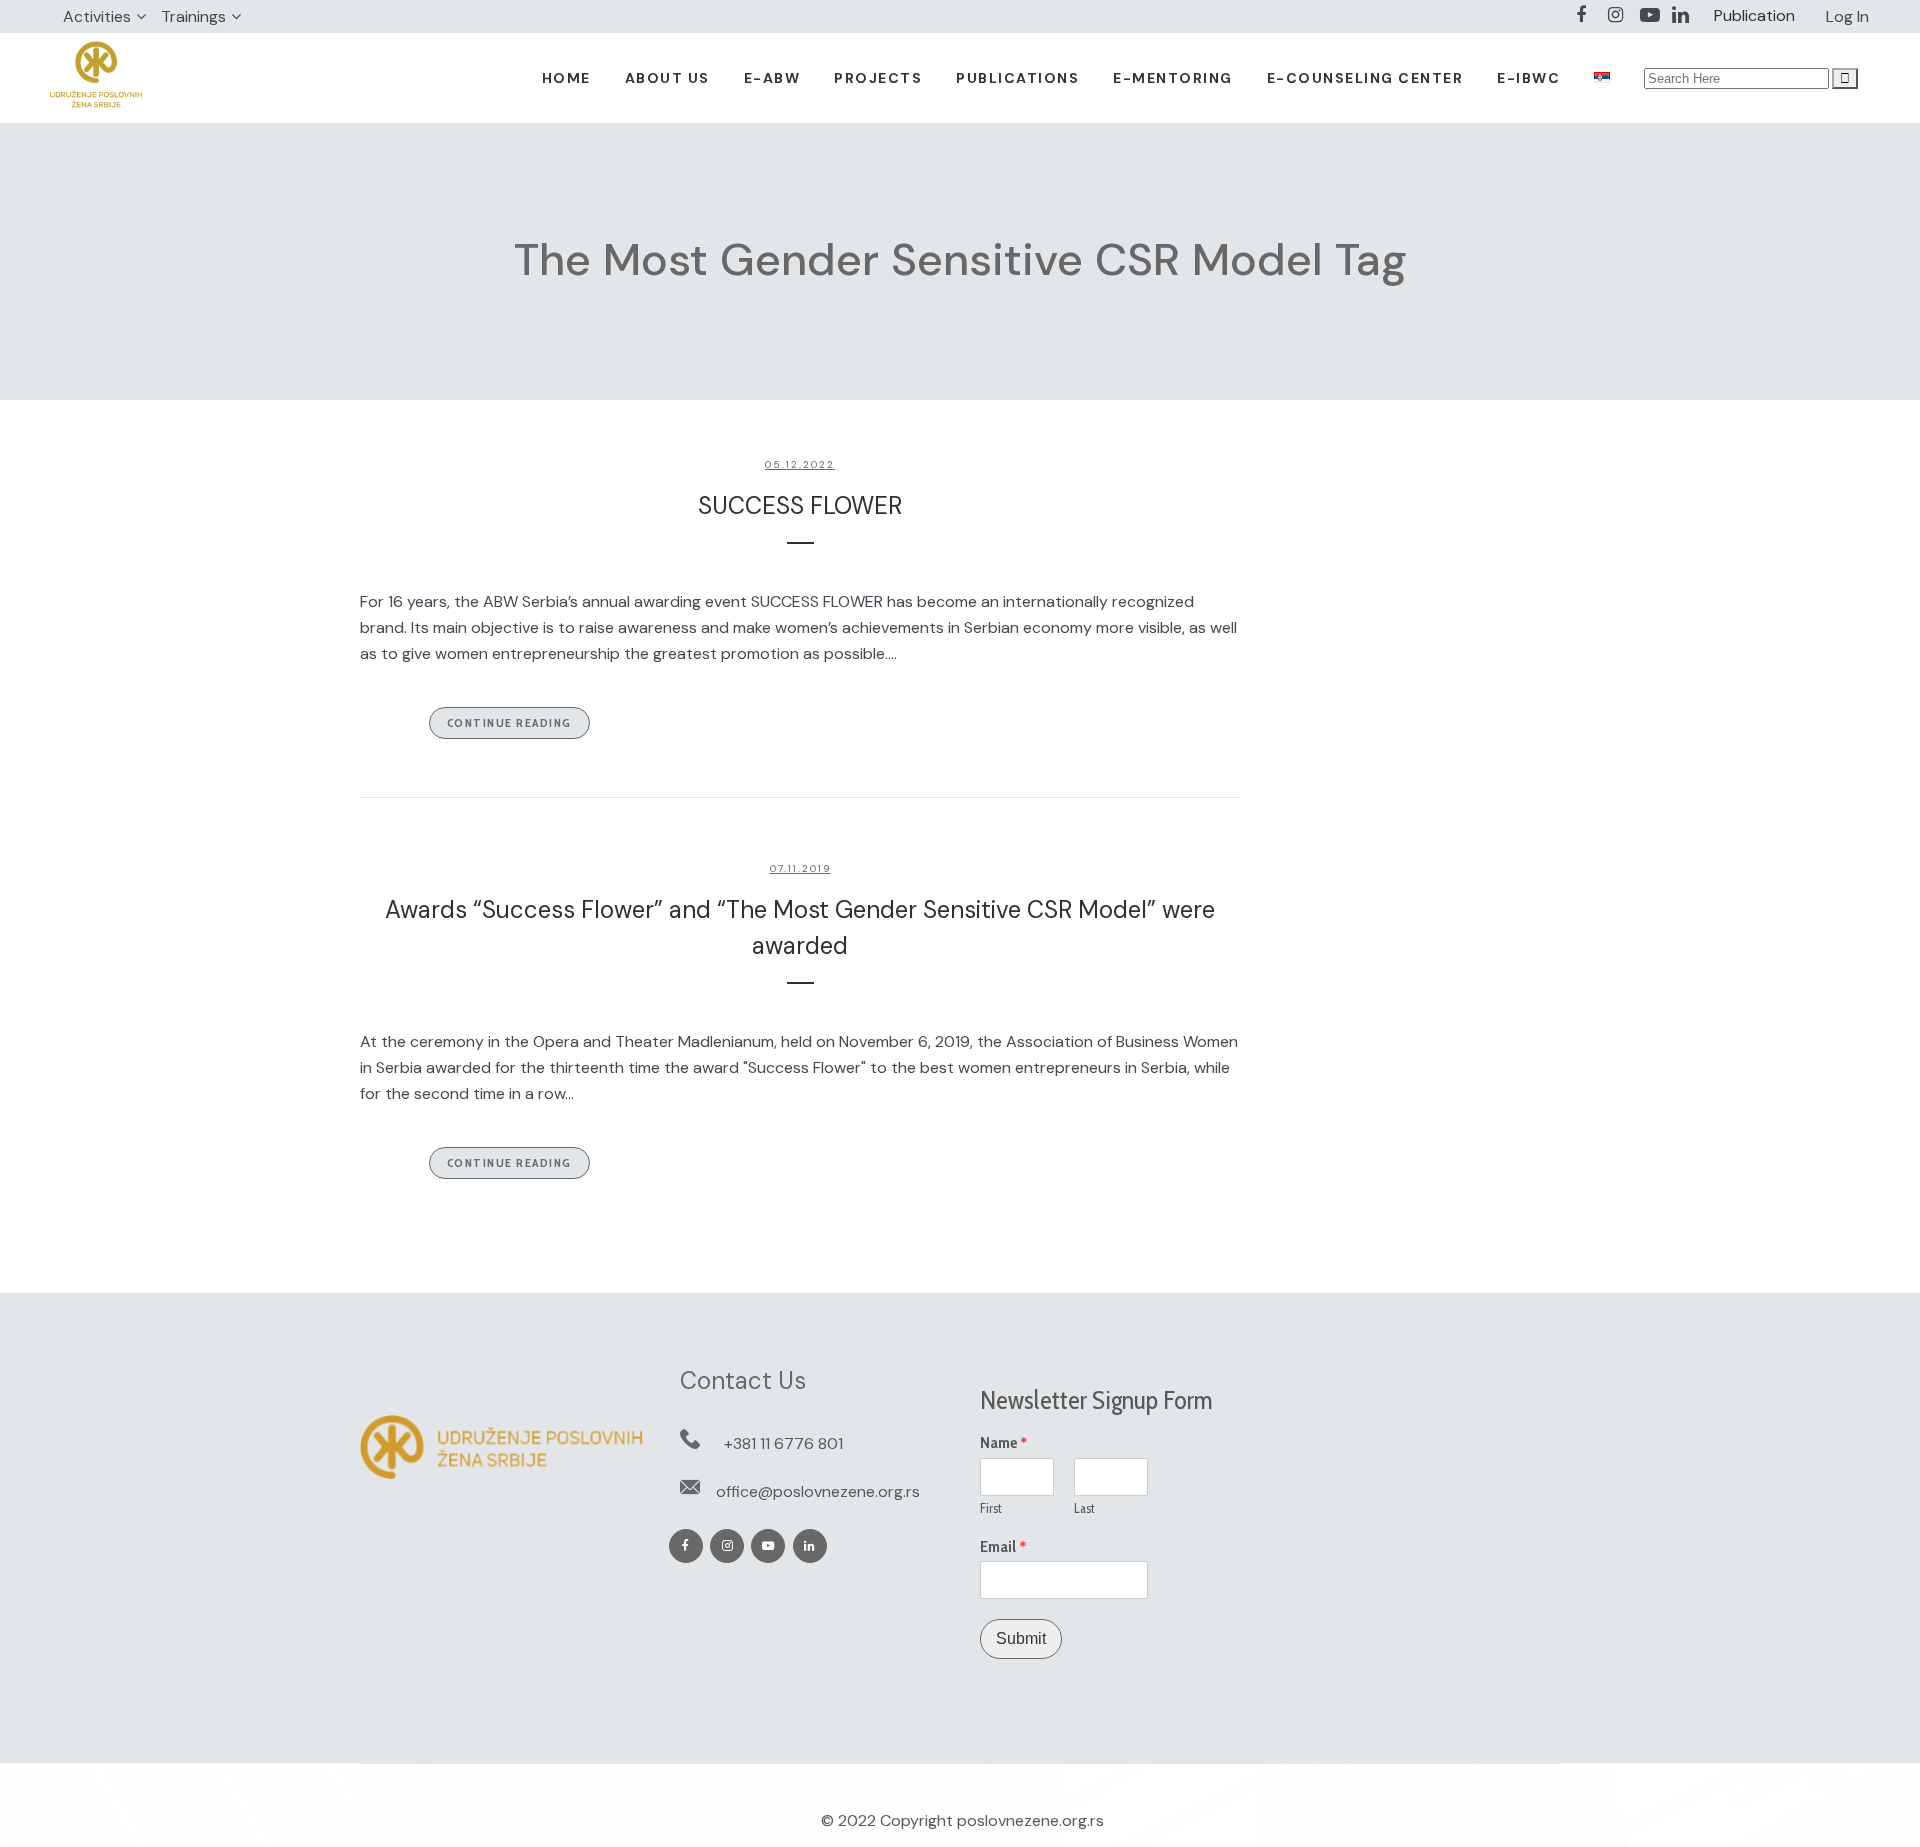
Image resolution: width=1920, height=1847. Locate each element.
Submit (1021, 1638)
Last (1084, 1508)
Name (1004, 1443)
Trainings (193, 16)
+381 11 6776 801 (783, 1443)
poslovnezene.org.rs (1030, 1820)
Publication (1754, 15)
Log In (1847, 16)
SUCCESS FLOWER (800, 505)
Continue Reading (509, 722)
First (991, 1508)
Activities (97, 16)
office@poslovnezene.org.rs (818, 1491)
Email (1003, 1547)
